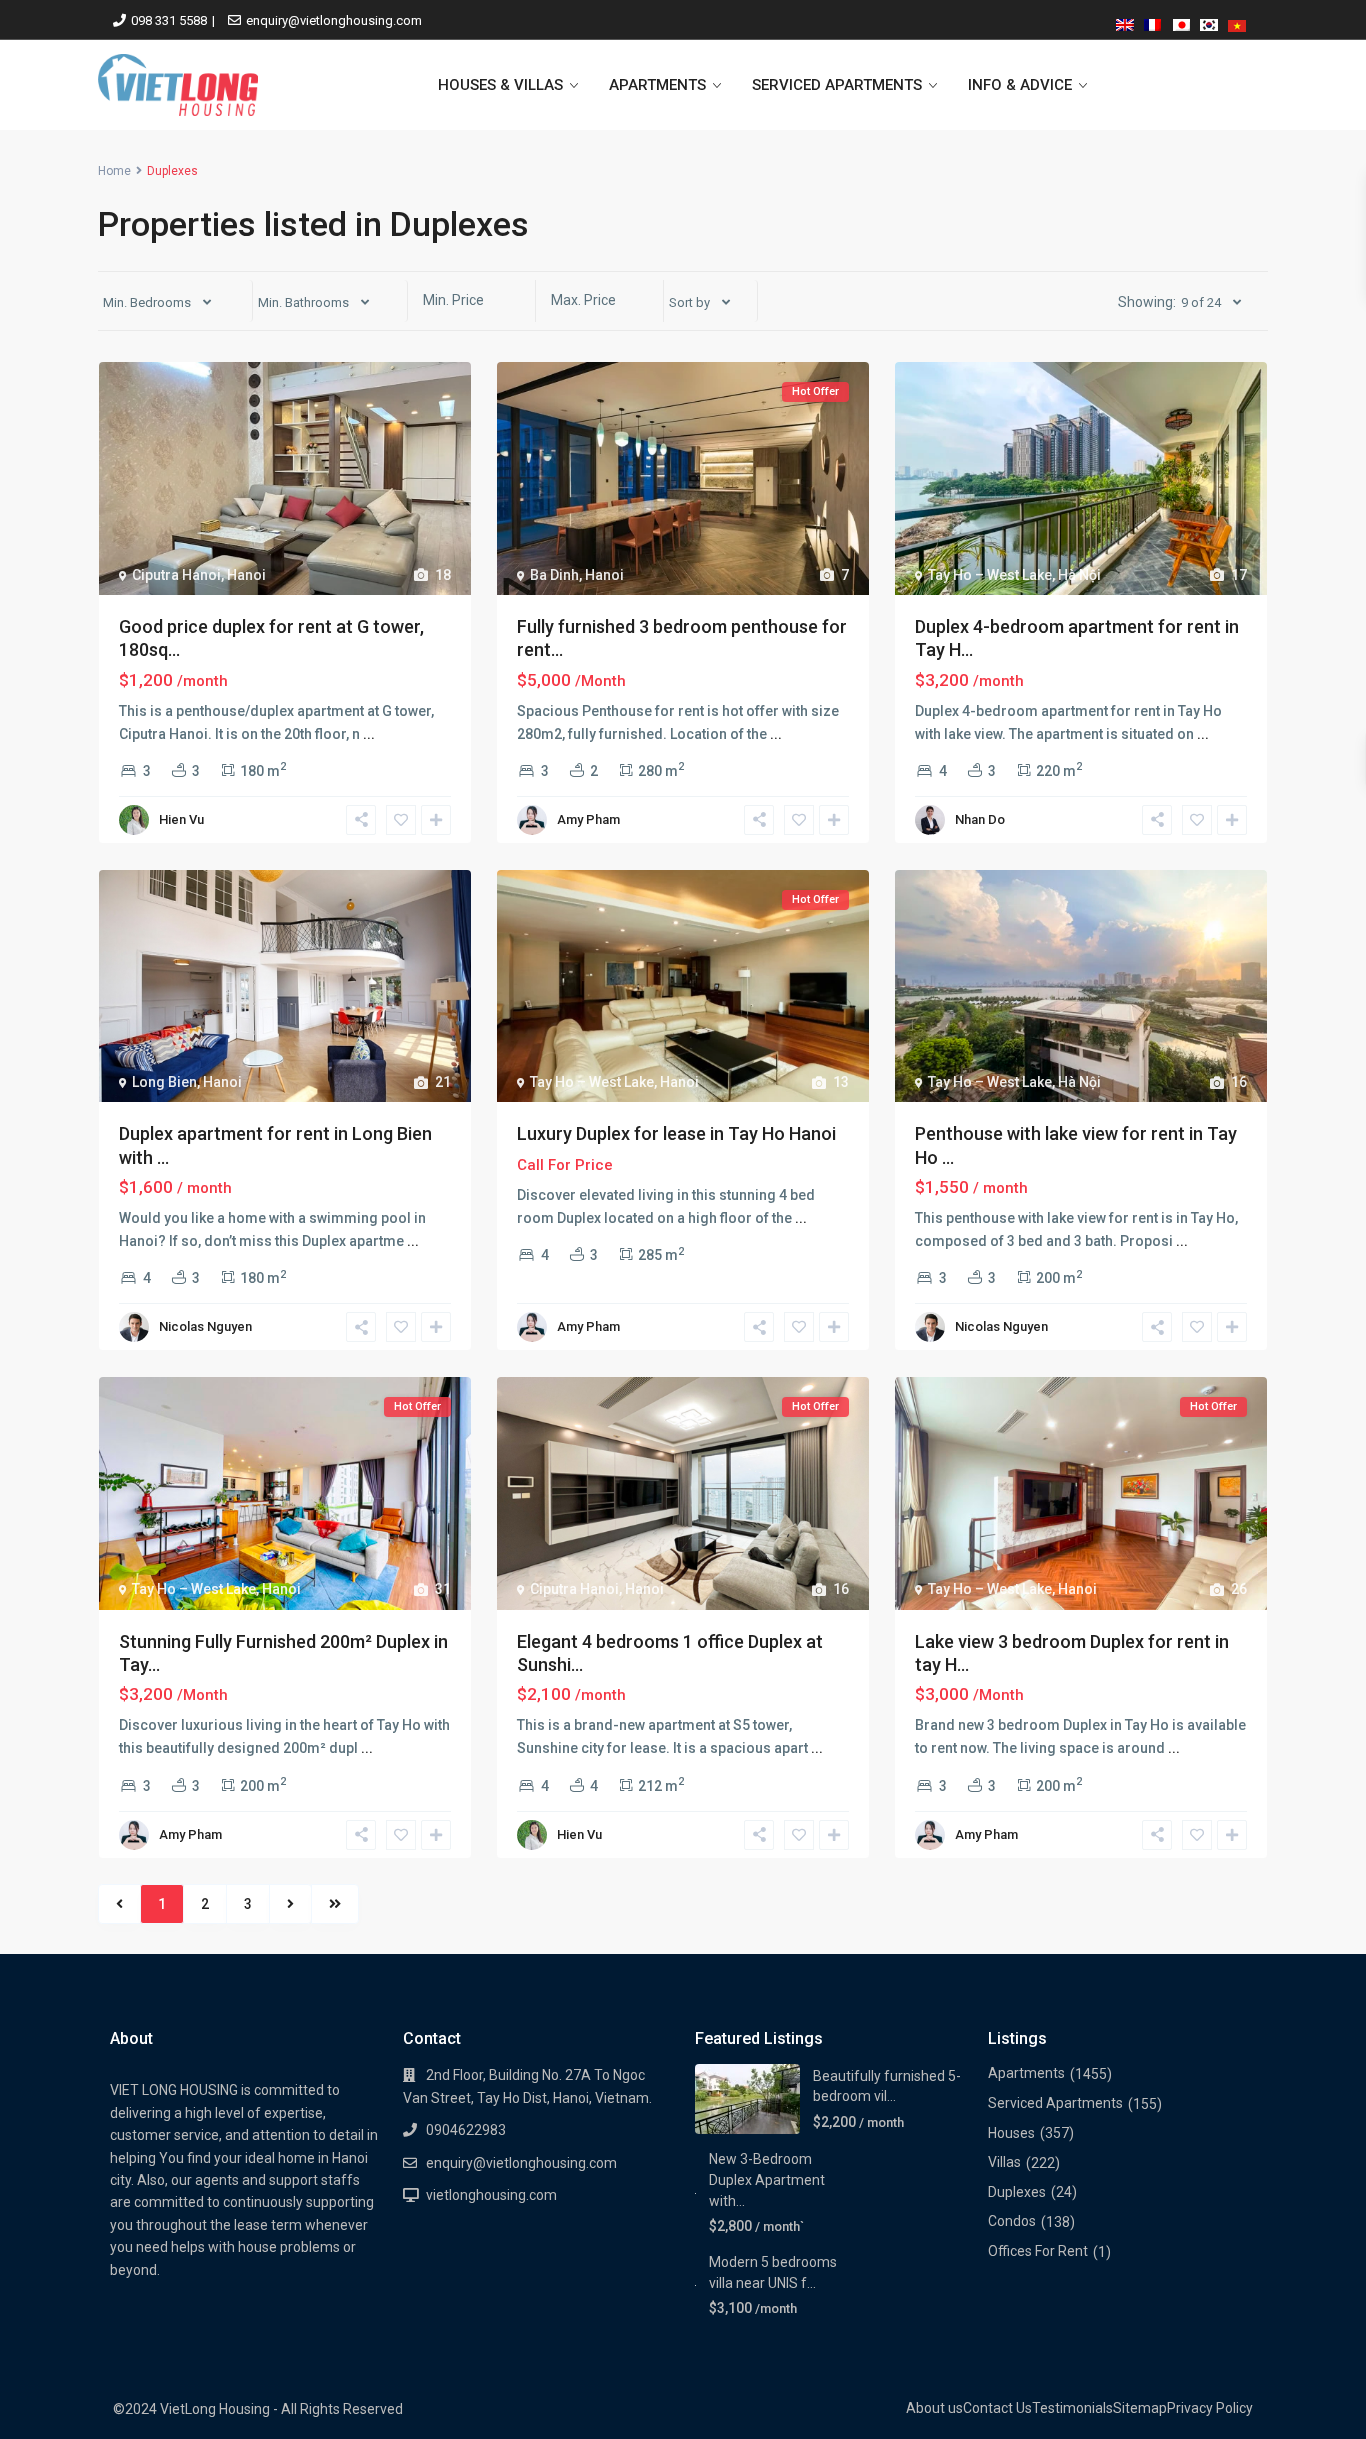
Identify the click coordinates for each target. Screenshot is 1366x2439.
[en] (1125, 21)
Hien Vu (181, 819)
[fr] (1153, 21)
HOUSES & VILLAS (500, 85)
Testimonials (1072, 2408)
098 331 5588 (169, 20)
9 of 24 (1201, 302)
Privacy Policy (1210, 2408)
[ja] (1181, 21)
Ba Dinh (554, 575)
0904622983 (466, 2130)
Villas (1004, 2162)
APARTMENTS (657, 85)
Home (114, 171)
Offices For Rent (1038, 2251)
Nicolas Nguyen (205, 1326)
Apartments (1026, 2073)
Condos (1012, 2221)
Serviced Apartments (1055, 2103)
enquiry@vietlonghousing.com (334, 20)
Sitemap (1140, 2408)
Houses (1011, 2133)
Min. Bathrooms (303, 302)
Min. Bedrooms (147, 302)
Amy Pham (588, 819)
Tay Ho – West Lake (990, 575)
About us (934, 2408)
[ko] (1209, 21)
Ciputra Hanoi (176, 575)
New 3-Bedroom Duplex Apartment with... (871, 2179)
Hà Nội (1079, 575)
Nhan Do (980, 819)
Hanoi (246, 575)
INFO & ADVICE (1020, 85)
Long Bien (164, 1082)
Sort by (689, 302)
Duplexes (1017, 2192)
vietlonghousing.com (491, 2195)
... (369, 734)
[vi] (1237, 21)
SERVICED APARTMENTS (837, 85)
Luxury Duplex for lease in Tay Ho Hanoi (676, 1133)
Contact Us (997, 2408)
